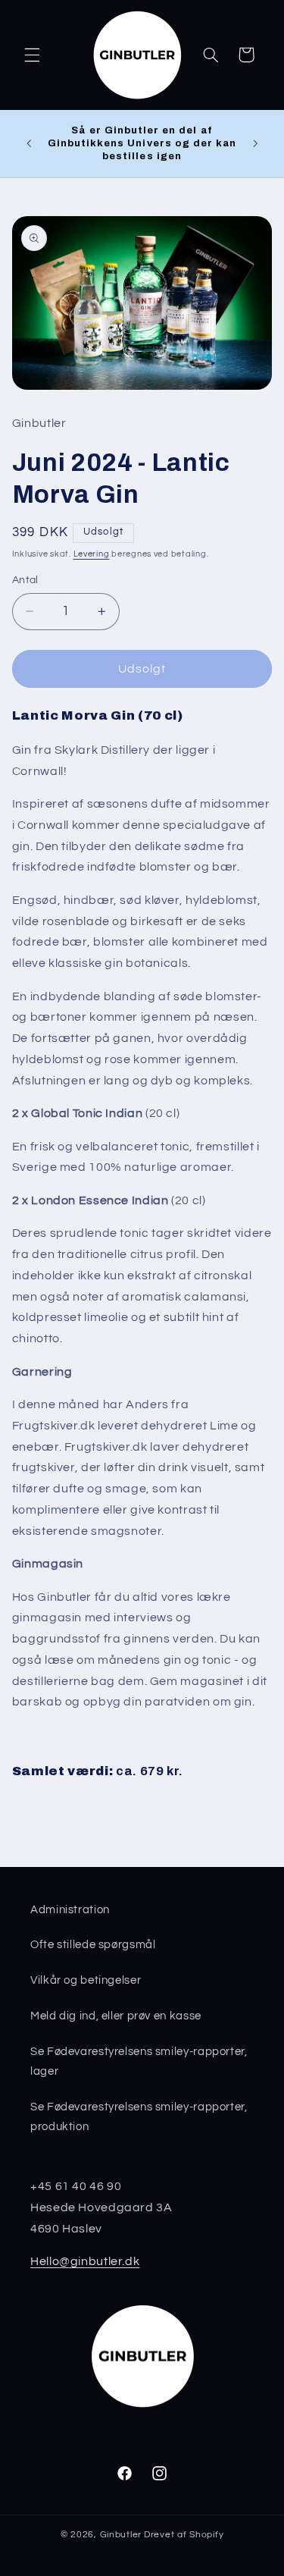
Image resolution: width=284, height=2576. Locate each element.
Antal (25, 580)
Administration (70, 1910)
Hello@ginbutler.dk (85, 2261)
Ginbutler (121, 2535)
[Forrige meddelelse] (29, 143)
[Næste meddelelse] (255, 143)
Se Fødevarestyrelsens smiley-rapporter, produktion (139, 2117)
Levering (92, 554)
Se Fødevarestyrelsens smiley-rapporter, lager (139, 2061)
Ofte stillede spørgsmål (93, 1945)
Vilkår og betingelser (86, 1980)
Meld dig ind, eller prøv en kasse (116, 2016)
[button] (32, 55)
